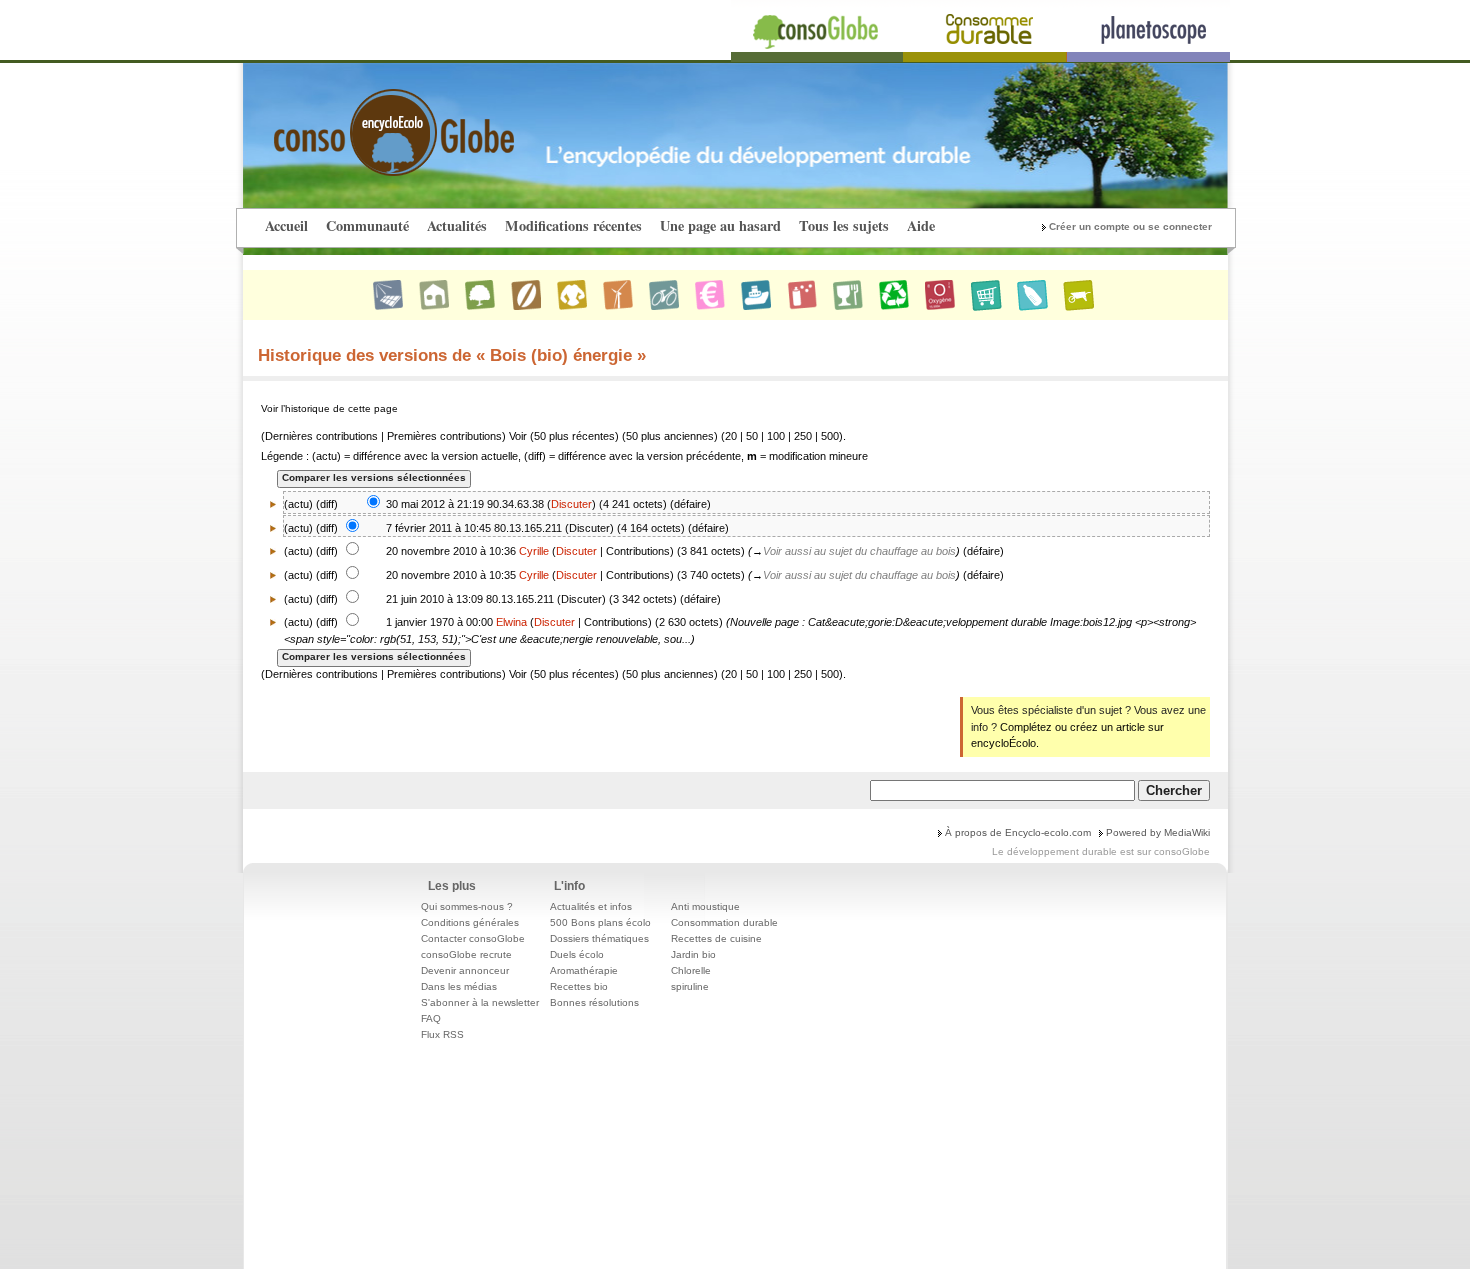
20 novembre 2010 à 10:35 (451, 575)
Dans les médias (459, 986)
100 (776, 436)
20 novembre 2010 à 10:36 (451, 551)
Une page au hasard (720, 225)
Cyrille (534, 551)
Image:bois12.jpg (1091, 622)
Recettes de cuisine (716, 938)
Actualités (457, 225)
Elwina (511, 622)
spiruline (690, 986)
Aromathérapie (584, 970)
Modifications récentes (573, 225)
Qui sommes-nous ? (467, 906)
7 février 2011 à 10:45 (438, 528)
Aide (921, 225)
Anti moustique (705, 906)
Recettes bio (579, 986)
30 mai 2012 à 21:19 (435, 504)
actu (298, 528)
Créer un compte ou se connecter (1130, 226)
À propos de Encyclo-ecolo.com (1018, 832)
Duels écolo (577, 954)
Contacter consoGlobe (473, 938)
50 (752, 436)
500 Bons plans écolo (600, 922)
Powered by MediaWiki (1158, 832)
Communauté (367, 225)
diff (327, 504)
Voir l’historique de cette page (329, 408)
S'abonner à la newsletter (480, 1002)
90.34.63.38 (515, 504)
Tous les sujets (844, 225)
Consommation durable (724, 922)
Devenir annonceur (465, 970)
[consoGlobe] (347, 121)
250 (803, 436)
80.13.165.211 (528, 528)
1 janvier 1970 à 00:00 (439, 622)
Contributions (638, 551)
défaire (690, 504)
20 (731, 436)
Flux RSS (442, 1034)
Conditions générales (470, 922)
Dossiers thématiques (599, 938)
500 (830, 436)
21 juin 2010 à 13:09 (434, 599)
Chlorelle (691, 970)
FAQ (431, 1018)
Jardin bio (693, 954)
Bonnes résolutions (594, 1002)
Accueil (286, 225)
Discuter (571, 504)
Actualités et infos (591, 906)
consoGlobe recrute (466, 954)
